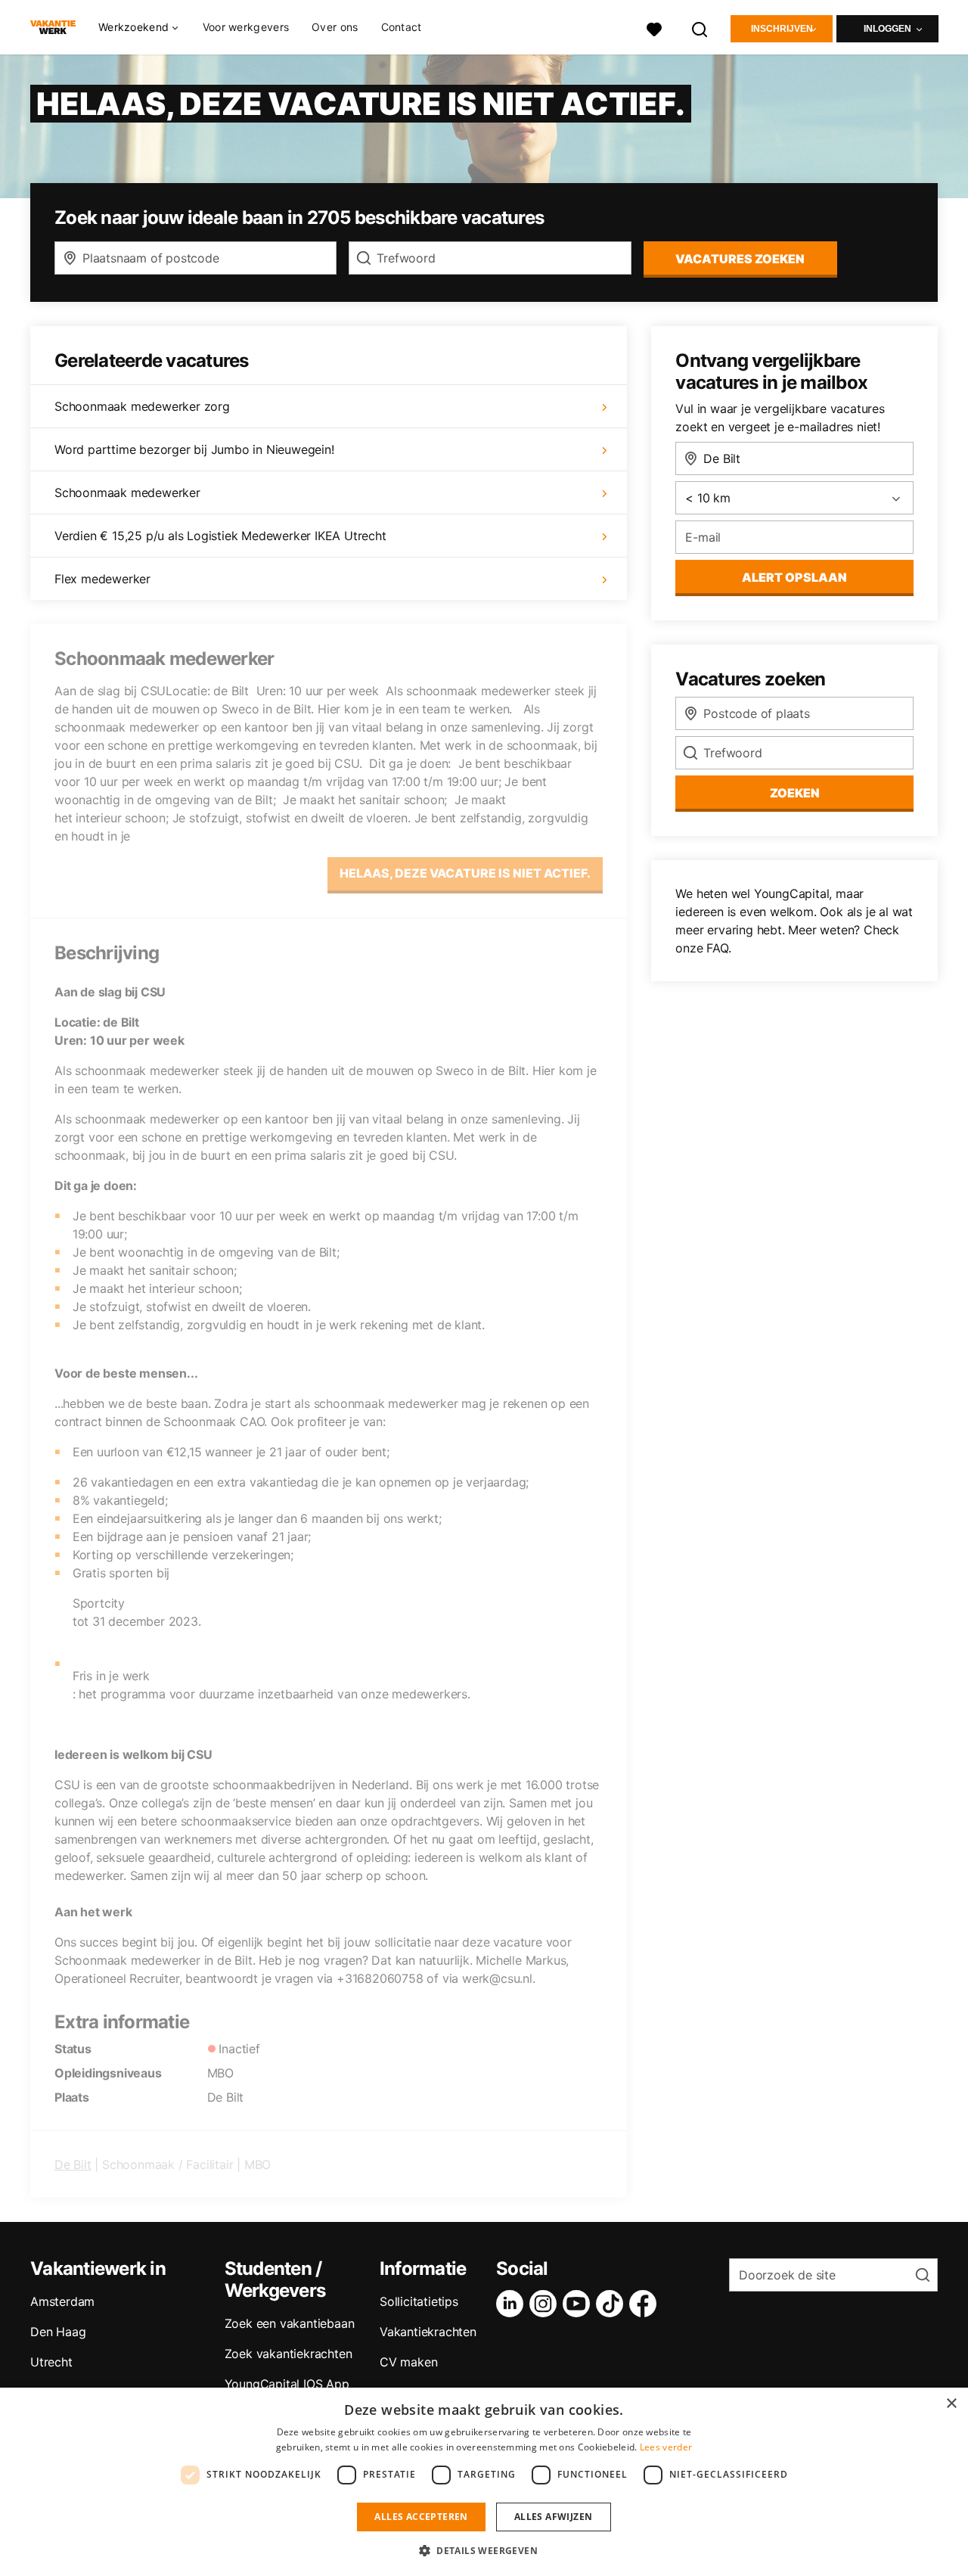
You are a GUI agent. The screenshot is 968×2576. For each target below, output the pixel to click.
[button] (484, 2550)
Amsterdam (62, 2301)
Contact (402, 27)
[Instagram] (546, 2304)
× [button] (951, 2404)
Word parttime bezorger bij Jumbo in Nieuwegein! (194, 449)
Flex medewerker (102, 579)
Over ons (335, 27)
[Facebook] (646, 2304)
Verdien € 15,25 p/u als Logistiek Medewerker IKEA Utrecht (220, 536)
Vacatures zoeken (740, 259)
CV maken (408, 2362)
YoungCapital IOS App (287, 2384)
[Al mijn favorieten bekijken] (654, 28)
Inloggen (887, 29)
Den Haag (58, 2332)
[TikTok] (613, 2304)
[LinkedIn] (513, 2304)
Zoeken (795, 793)
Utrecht (51, 2362)
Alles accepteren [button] (421, 2517)
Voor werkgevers (246, 27)
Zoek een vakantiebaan (290, 2323)
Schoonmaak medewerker (127, 493)
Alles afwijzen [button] (554, 2517)
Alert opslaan (794, 577)
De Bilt (73, 2164)
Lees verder (666, 2447)
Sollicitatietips (419, 2301)
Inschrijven (782, 29)
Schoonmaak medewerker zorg (142, 406)
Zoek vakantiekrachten (289, 2354)
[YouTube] (579, 2304)
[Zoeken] (700, 28)
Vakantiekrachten (428, 2332)
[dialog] (484, 2482)
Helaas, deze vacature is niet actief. (465, 873)
